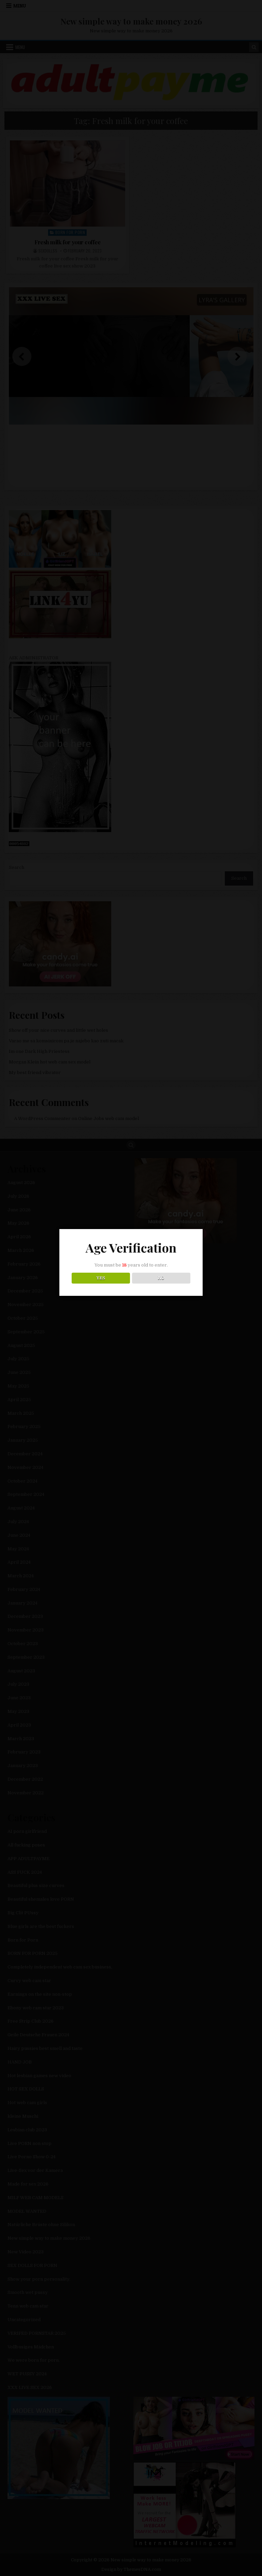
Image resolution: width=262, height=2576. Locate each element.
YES (101, 1278)
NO (161, 1278)
